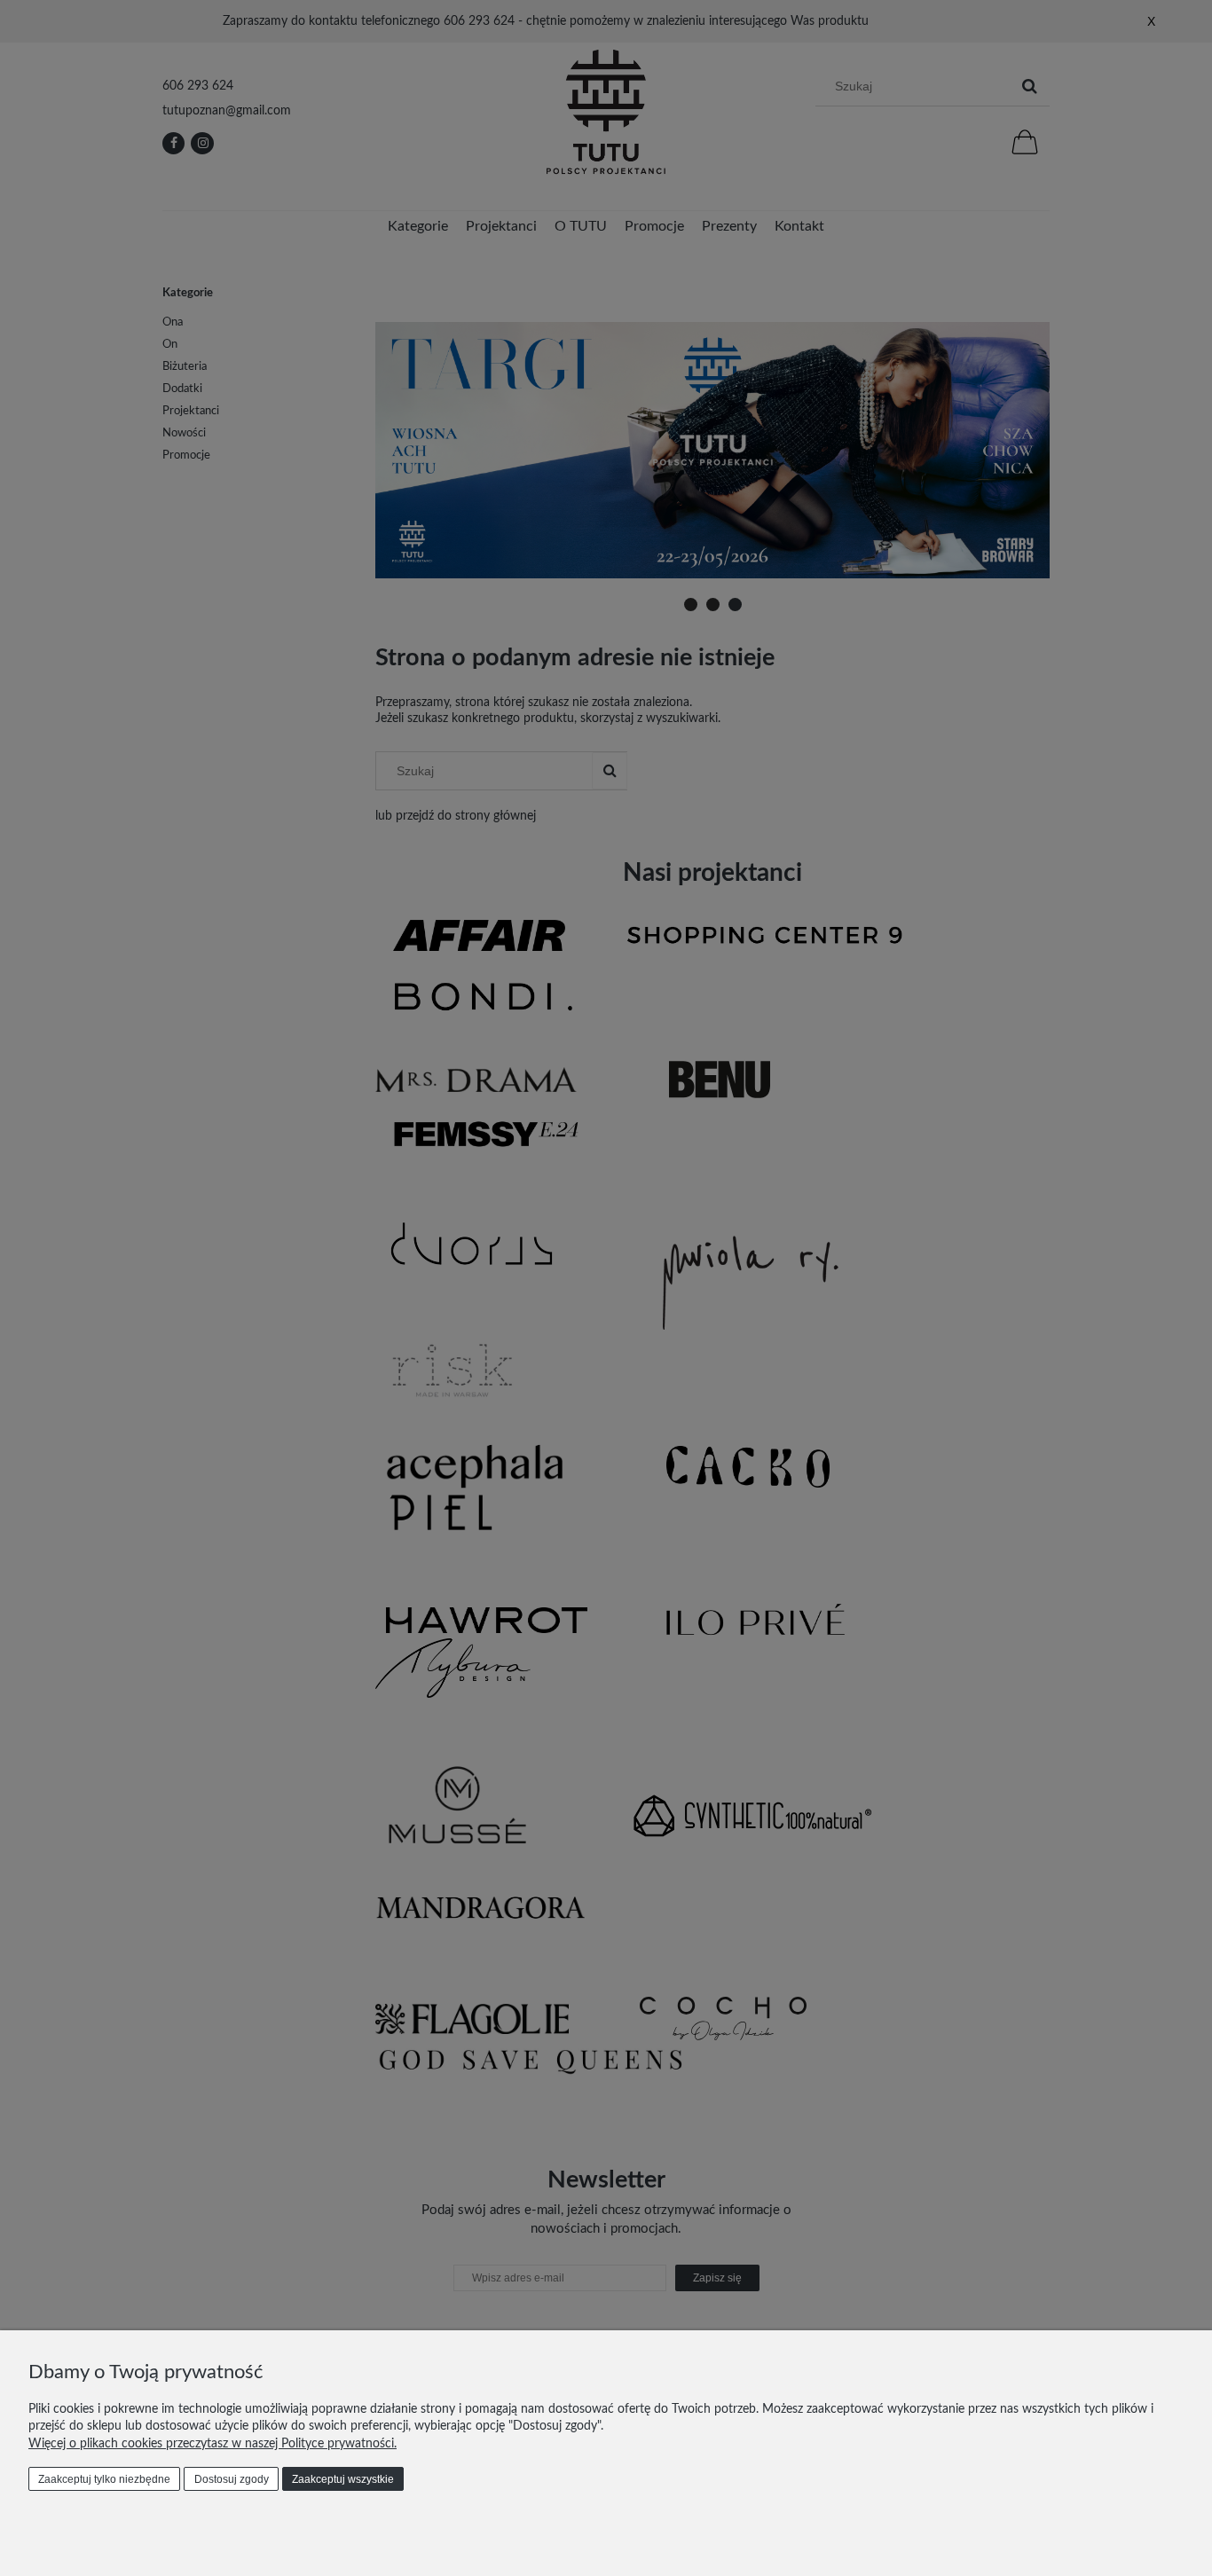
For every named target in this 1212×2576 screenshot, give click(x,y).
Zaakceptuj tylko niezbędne (104, 2479)
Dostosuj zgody (232, 2479)
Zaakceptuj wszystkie (343, 2479)
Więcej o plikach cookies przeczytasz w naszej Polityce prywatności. (212, 2444)
